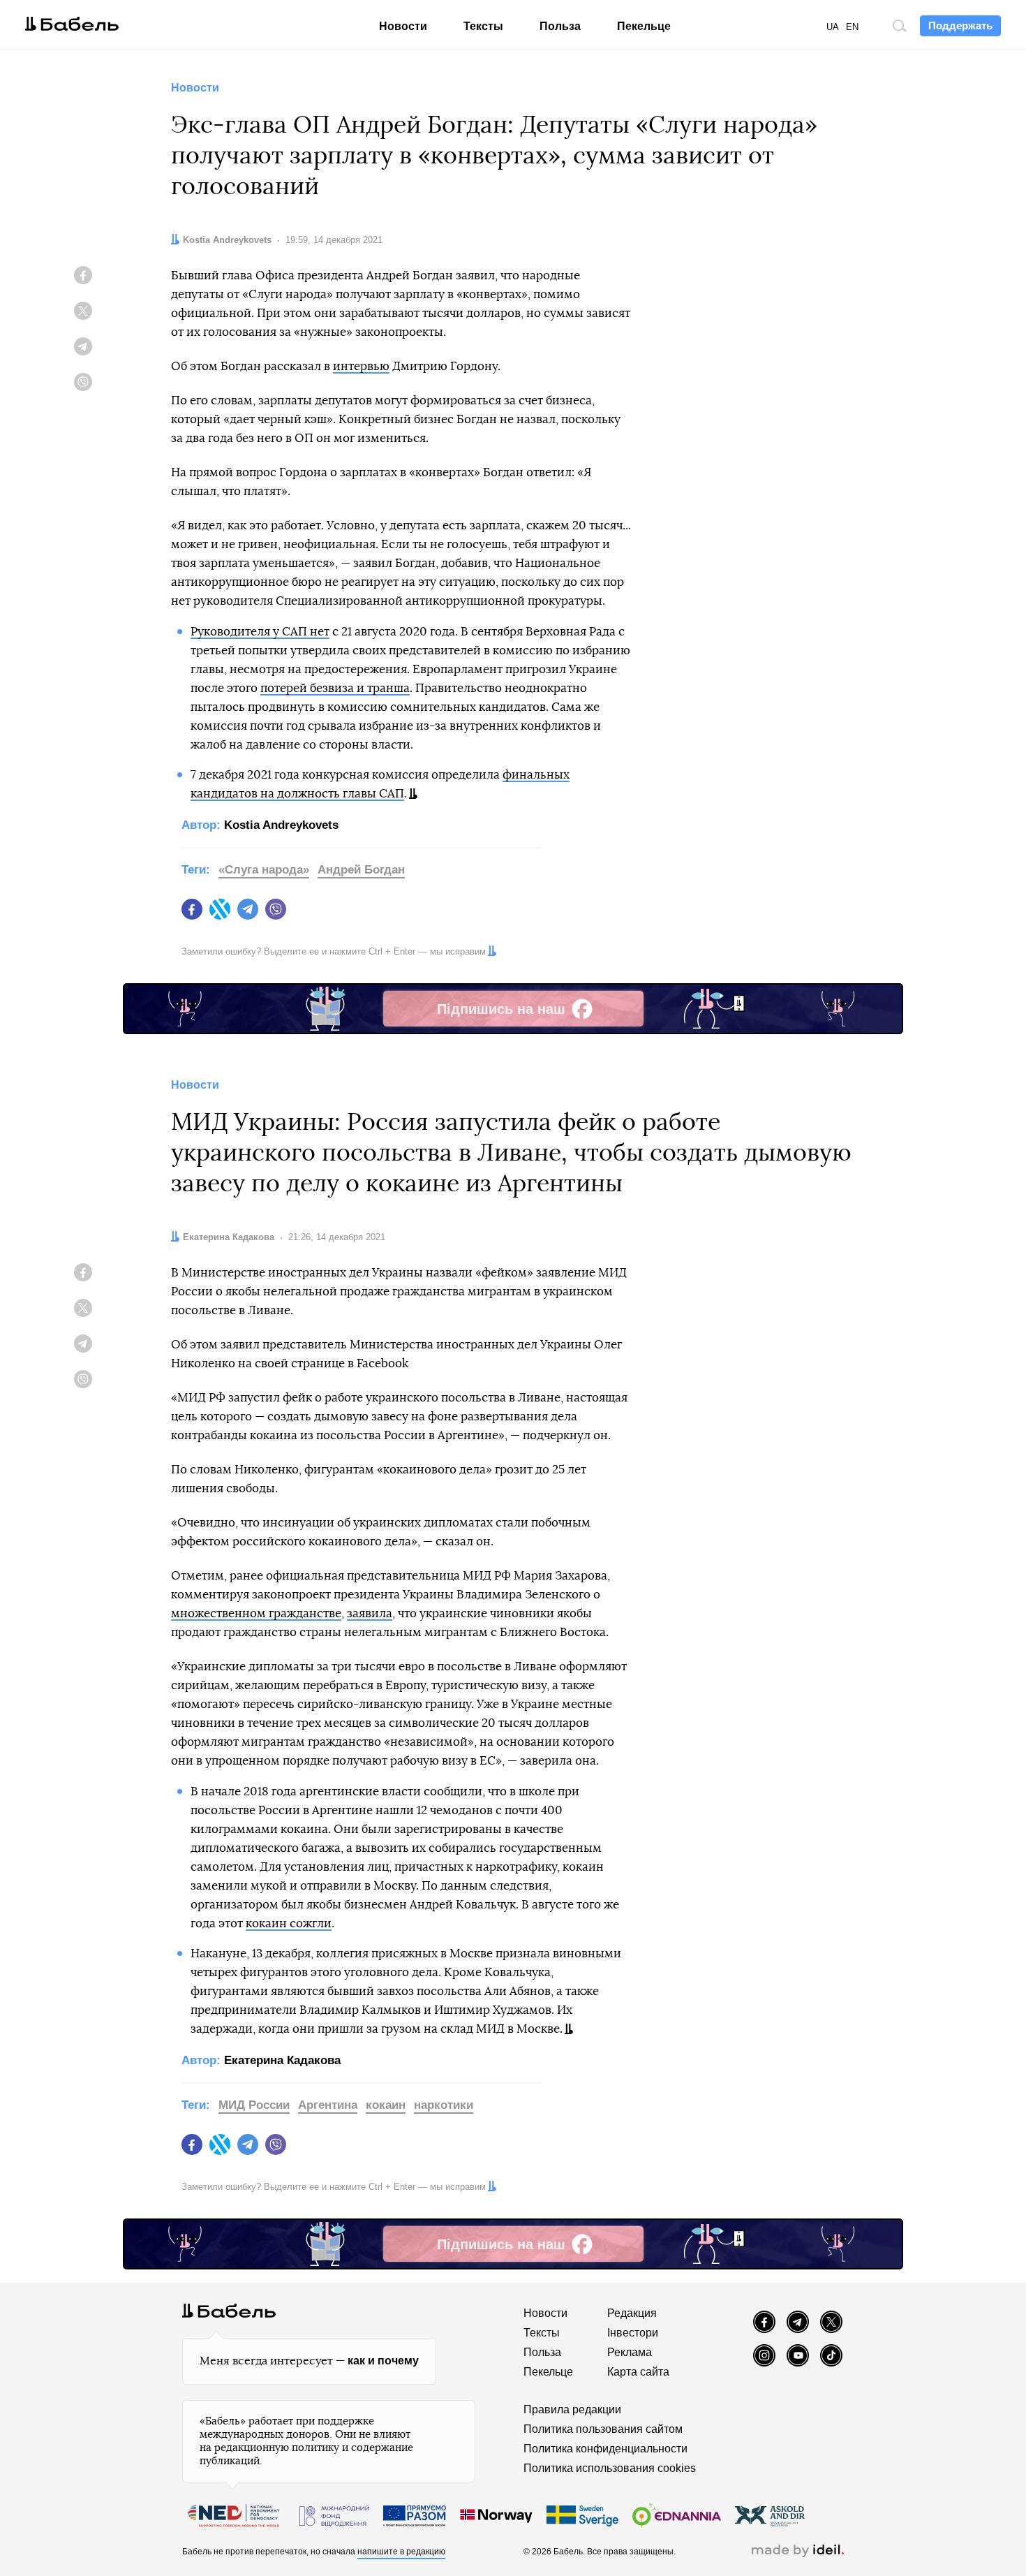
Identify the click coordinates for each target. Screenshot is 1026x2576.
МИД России (254, 2105)
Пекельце (644, 26)
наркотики (444, 2105)
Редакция (632, 2313)
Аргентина (328, 2105)
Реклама (630, 2352)
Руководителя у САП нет (260, 632)
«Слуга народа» (264, 870)
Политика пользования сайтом (603, 2429)
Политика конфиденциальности (605, 2449)
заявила (370, 1613)
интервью (361, 366)
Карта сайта (638, 2372)
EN (852, 27)
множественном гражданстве (256, 1613)
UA (833, 27)
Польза (560, 26)
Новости (403, 26)
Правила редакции (572, 2409)
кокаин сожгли (289, 1923)
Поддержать (960, 25)
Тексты (483, 26)
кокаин (386, 2105)
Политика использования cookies (610, 2468)
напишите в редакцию (401, 2552)
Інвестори (633, 2333)
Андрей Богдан (361, 870)
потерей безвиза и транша (335, 688)
